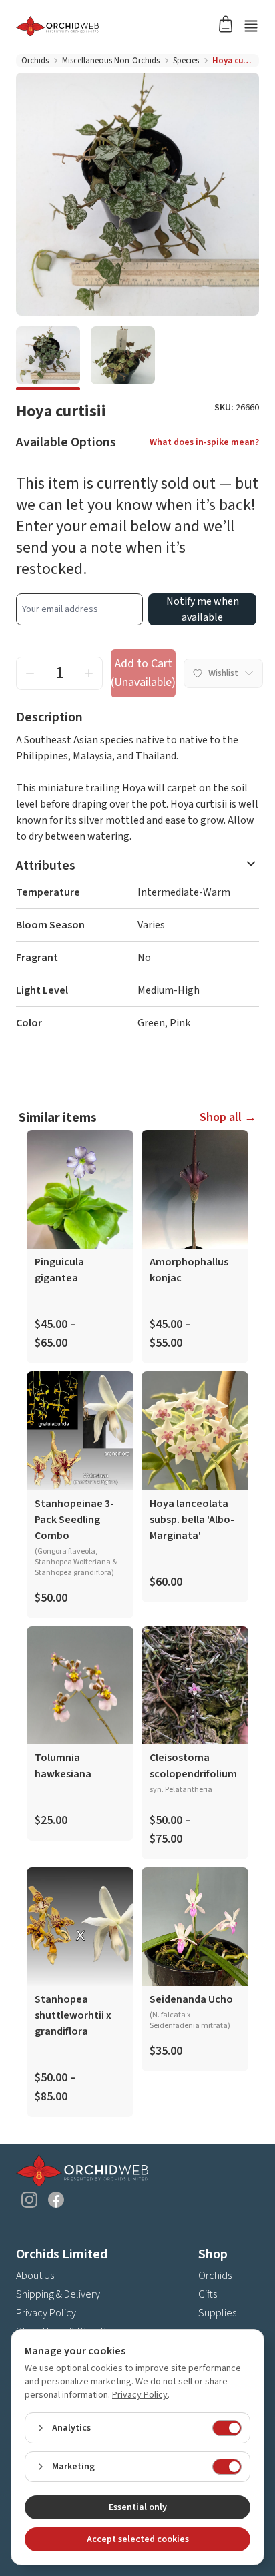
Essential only (138, 2507)
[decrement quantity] (30, 673)
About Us (35, 2276)
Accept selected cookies (138, 2539)
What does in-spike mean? (204, 442)
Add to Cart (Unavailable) (143, 673)
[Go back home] (121, 26)
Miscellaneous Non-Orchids (111, 61)
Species (186, 61)
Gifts (208, 2294)
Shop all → (228, 1117)
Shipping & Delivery (58, 2294)
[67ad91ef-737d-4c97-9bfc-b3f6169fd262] (123, 358)
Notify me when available (203, 609)
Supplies (217, 2313)
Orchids (35, 61)
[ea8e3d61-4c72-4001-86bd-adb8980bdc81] (48, 358)
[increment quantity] (89, 673)
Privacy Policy (46, 2313)
